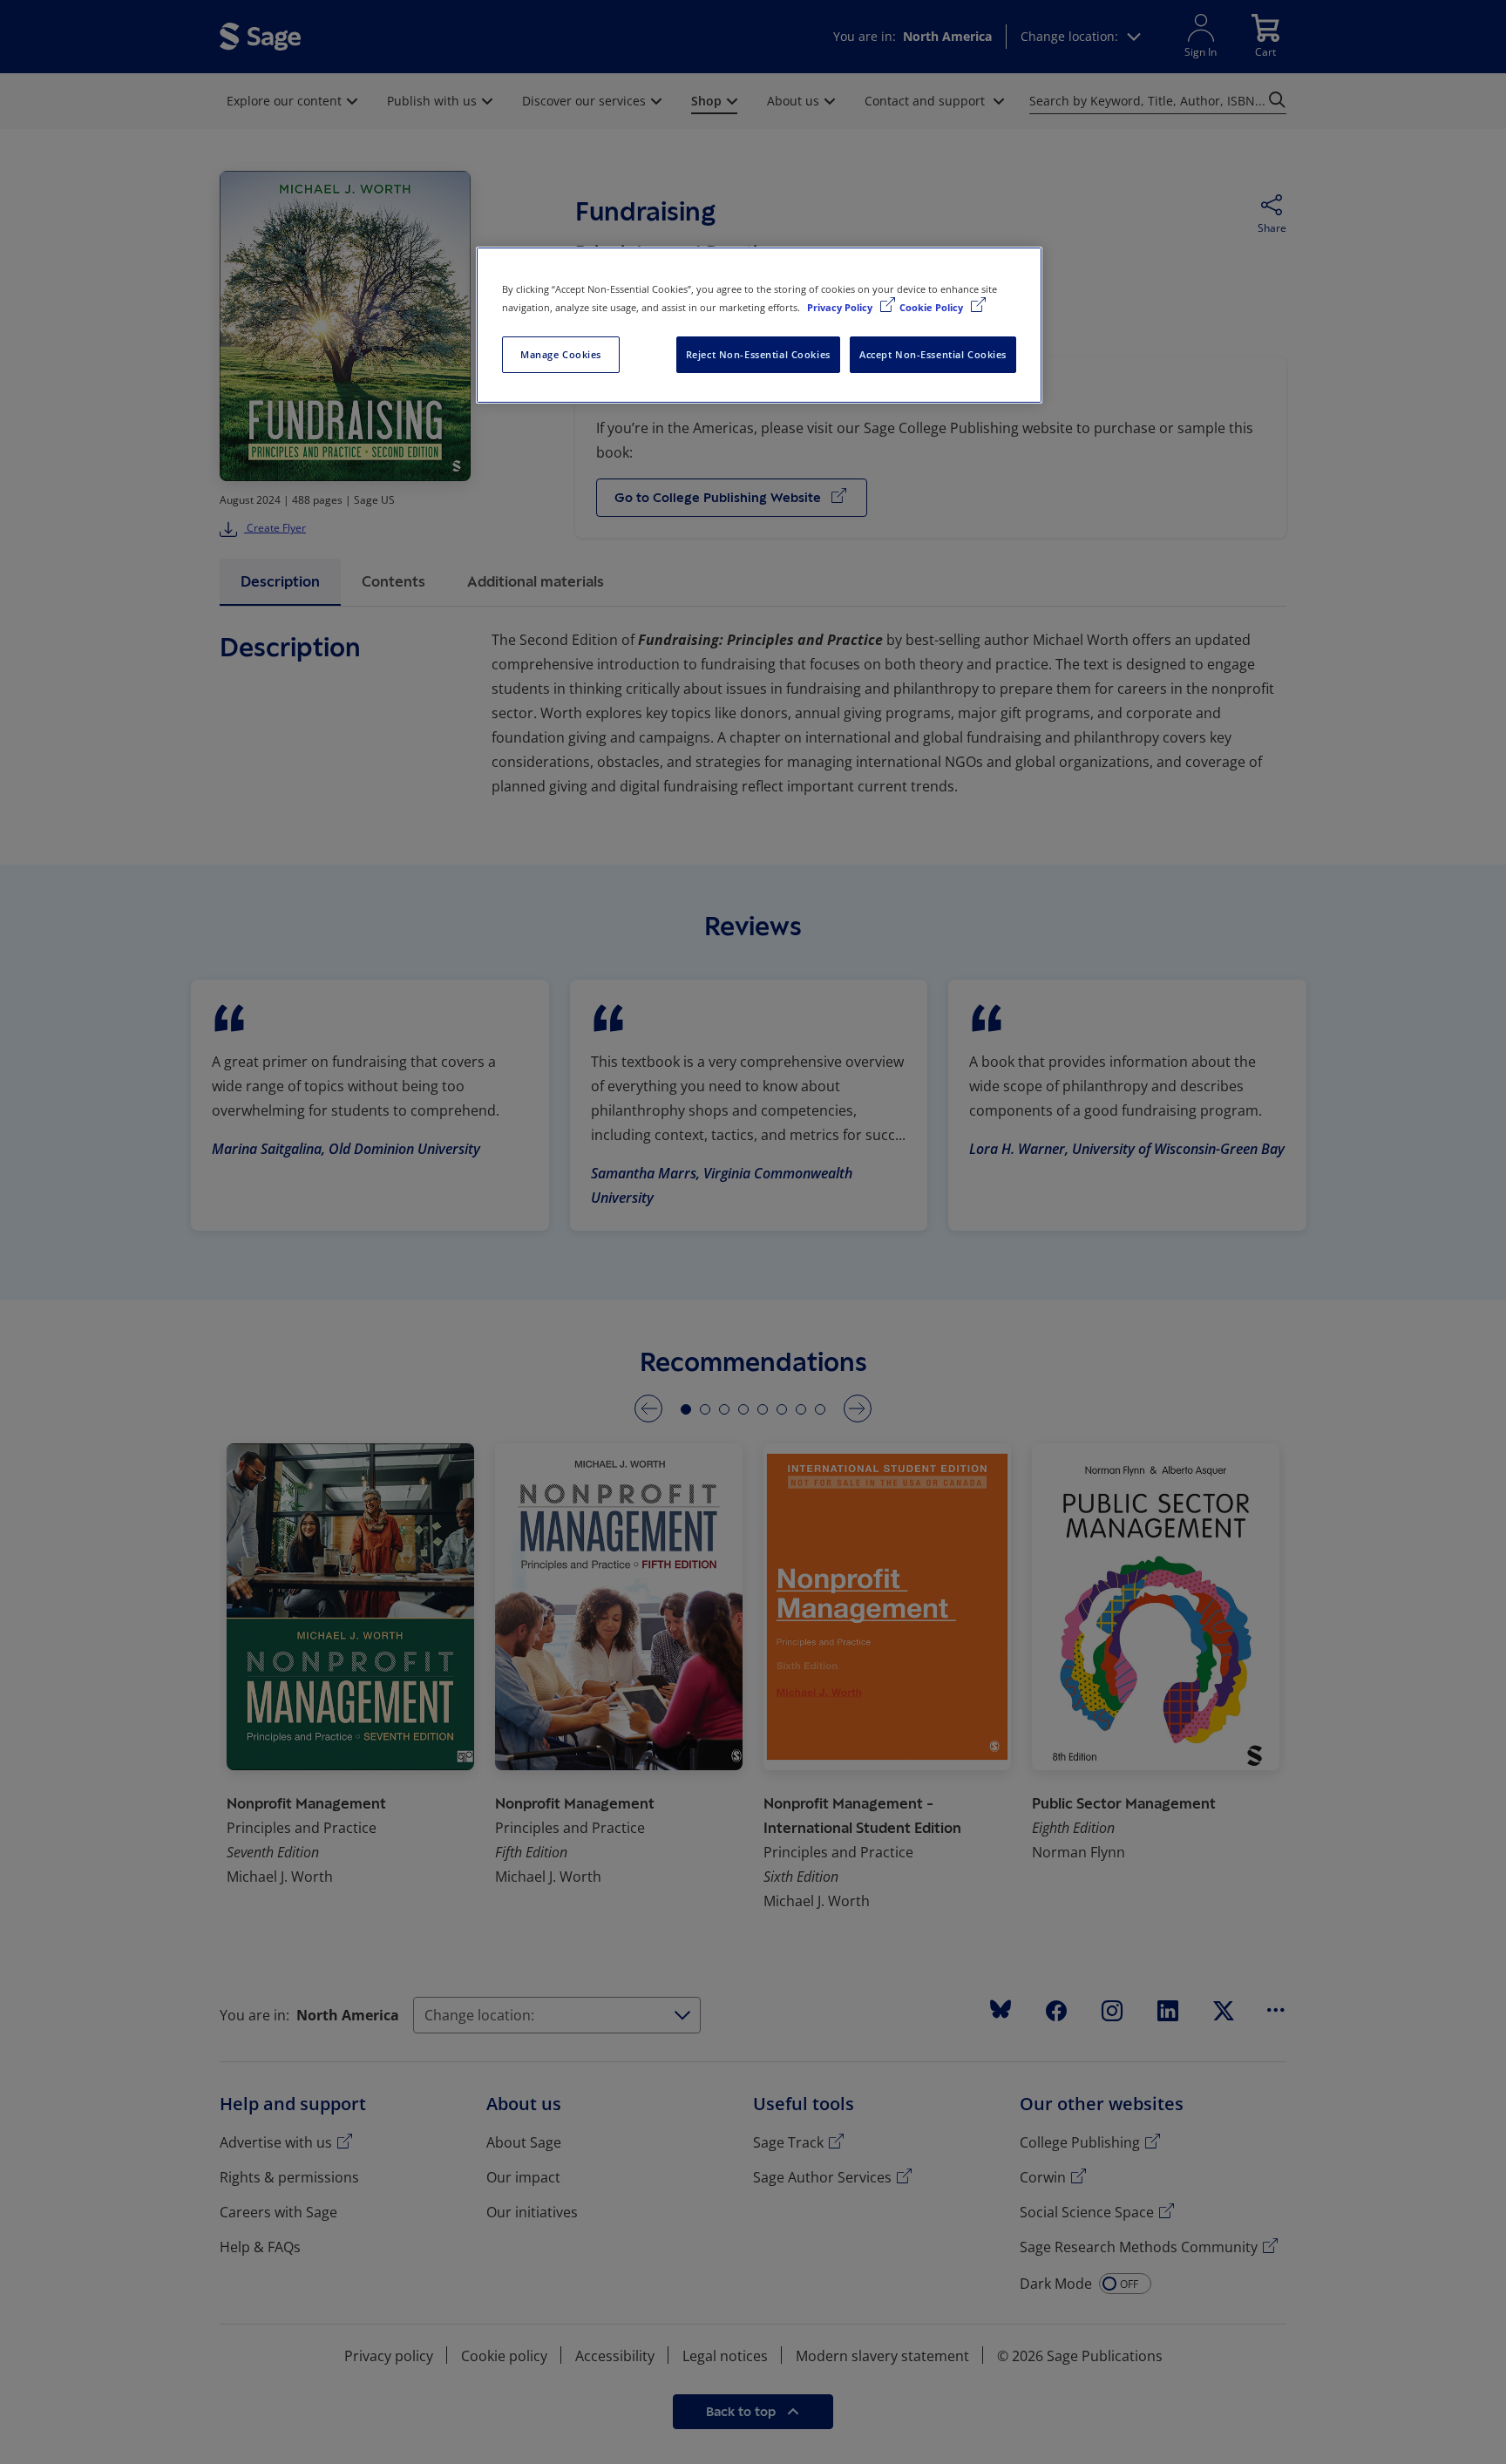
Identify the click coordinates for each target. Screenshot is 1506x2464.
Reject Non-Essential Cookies (758, 354)
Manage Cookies (561, 354)
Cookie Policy (933, 307)
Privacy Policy (841, 307)
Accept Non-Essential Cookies (933, 354)
